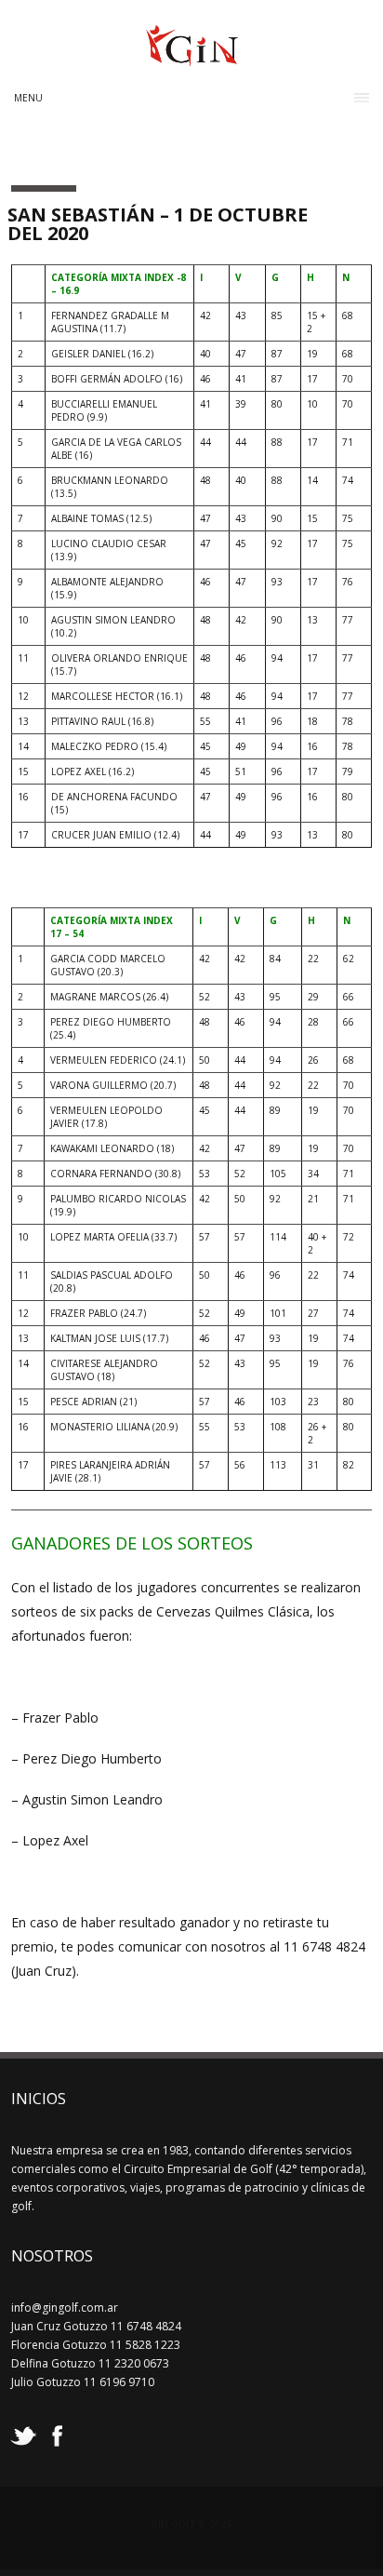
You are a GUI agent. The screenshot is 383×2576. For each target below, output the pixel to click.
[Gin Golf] (192, 59)
